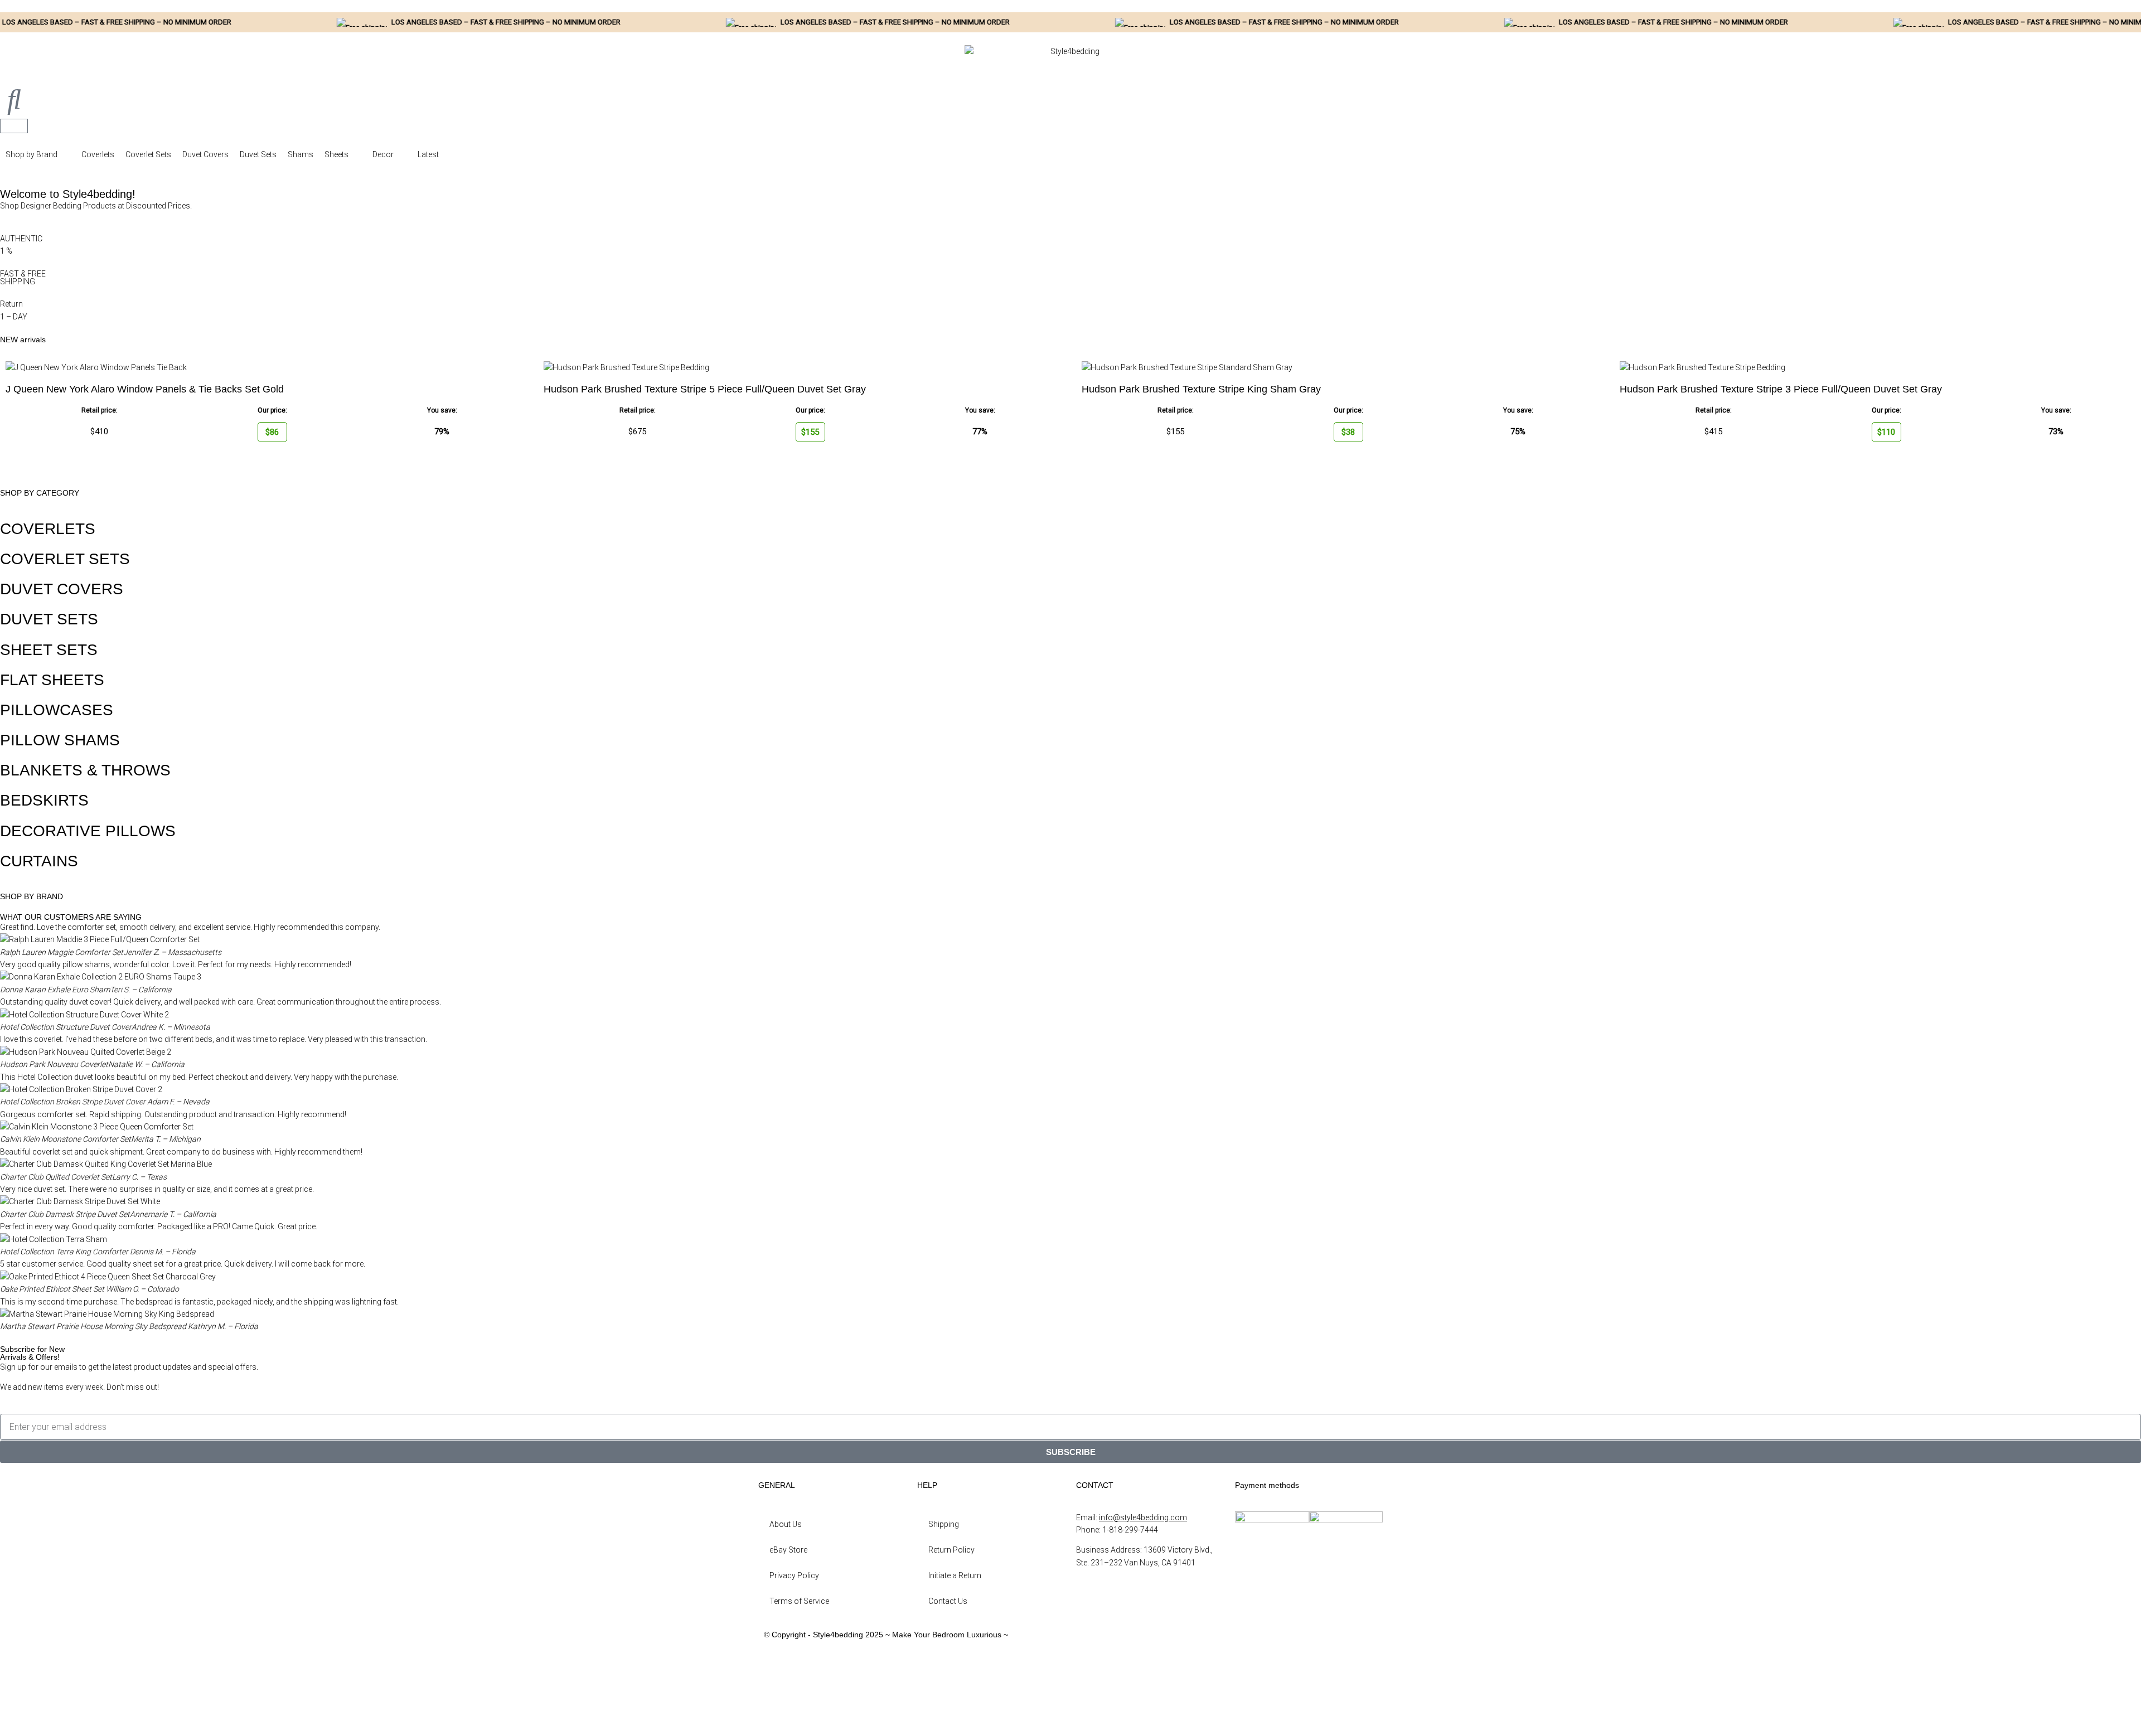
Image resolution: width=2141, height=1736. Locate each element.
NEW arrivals (23, 340)
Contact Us (948, 1601)
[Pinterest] (1090, 1707)
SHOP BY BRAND (32, 896)
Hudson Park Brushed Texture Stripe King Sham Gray (1201, 389)
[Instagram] (1090, 1676)
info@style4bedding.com (1143, 1517)
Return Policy (951, 1550)
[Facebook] (1090, 1645)
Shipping (944, 1524)
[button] (38, 154)
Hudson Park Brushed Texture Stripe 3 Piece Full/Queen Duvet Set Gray (1781, 389)
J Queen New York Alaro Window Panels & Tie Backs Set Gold (145, 389)
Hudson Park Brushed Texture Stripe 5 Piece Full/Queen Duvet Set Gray (705, 389)
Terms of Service (799, 1601)
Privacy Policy (794, 1575)
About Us (786, 1524)
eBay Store (788, 1550)
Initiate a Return (955, 1575)
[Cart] (14, 126)
